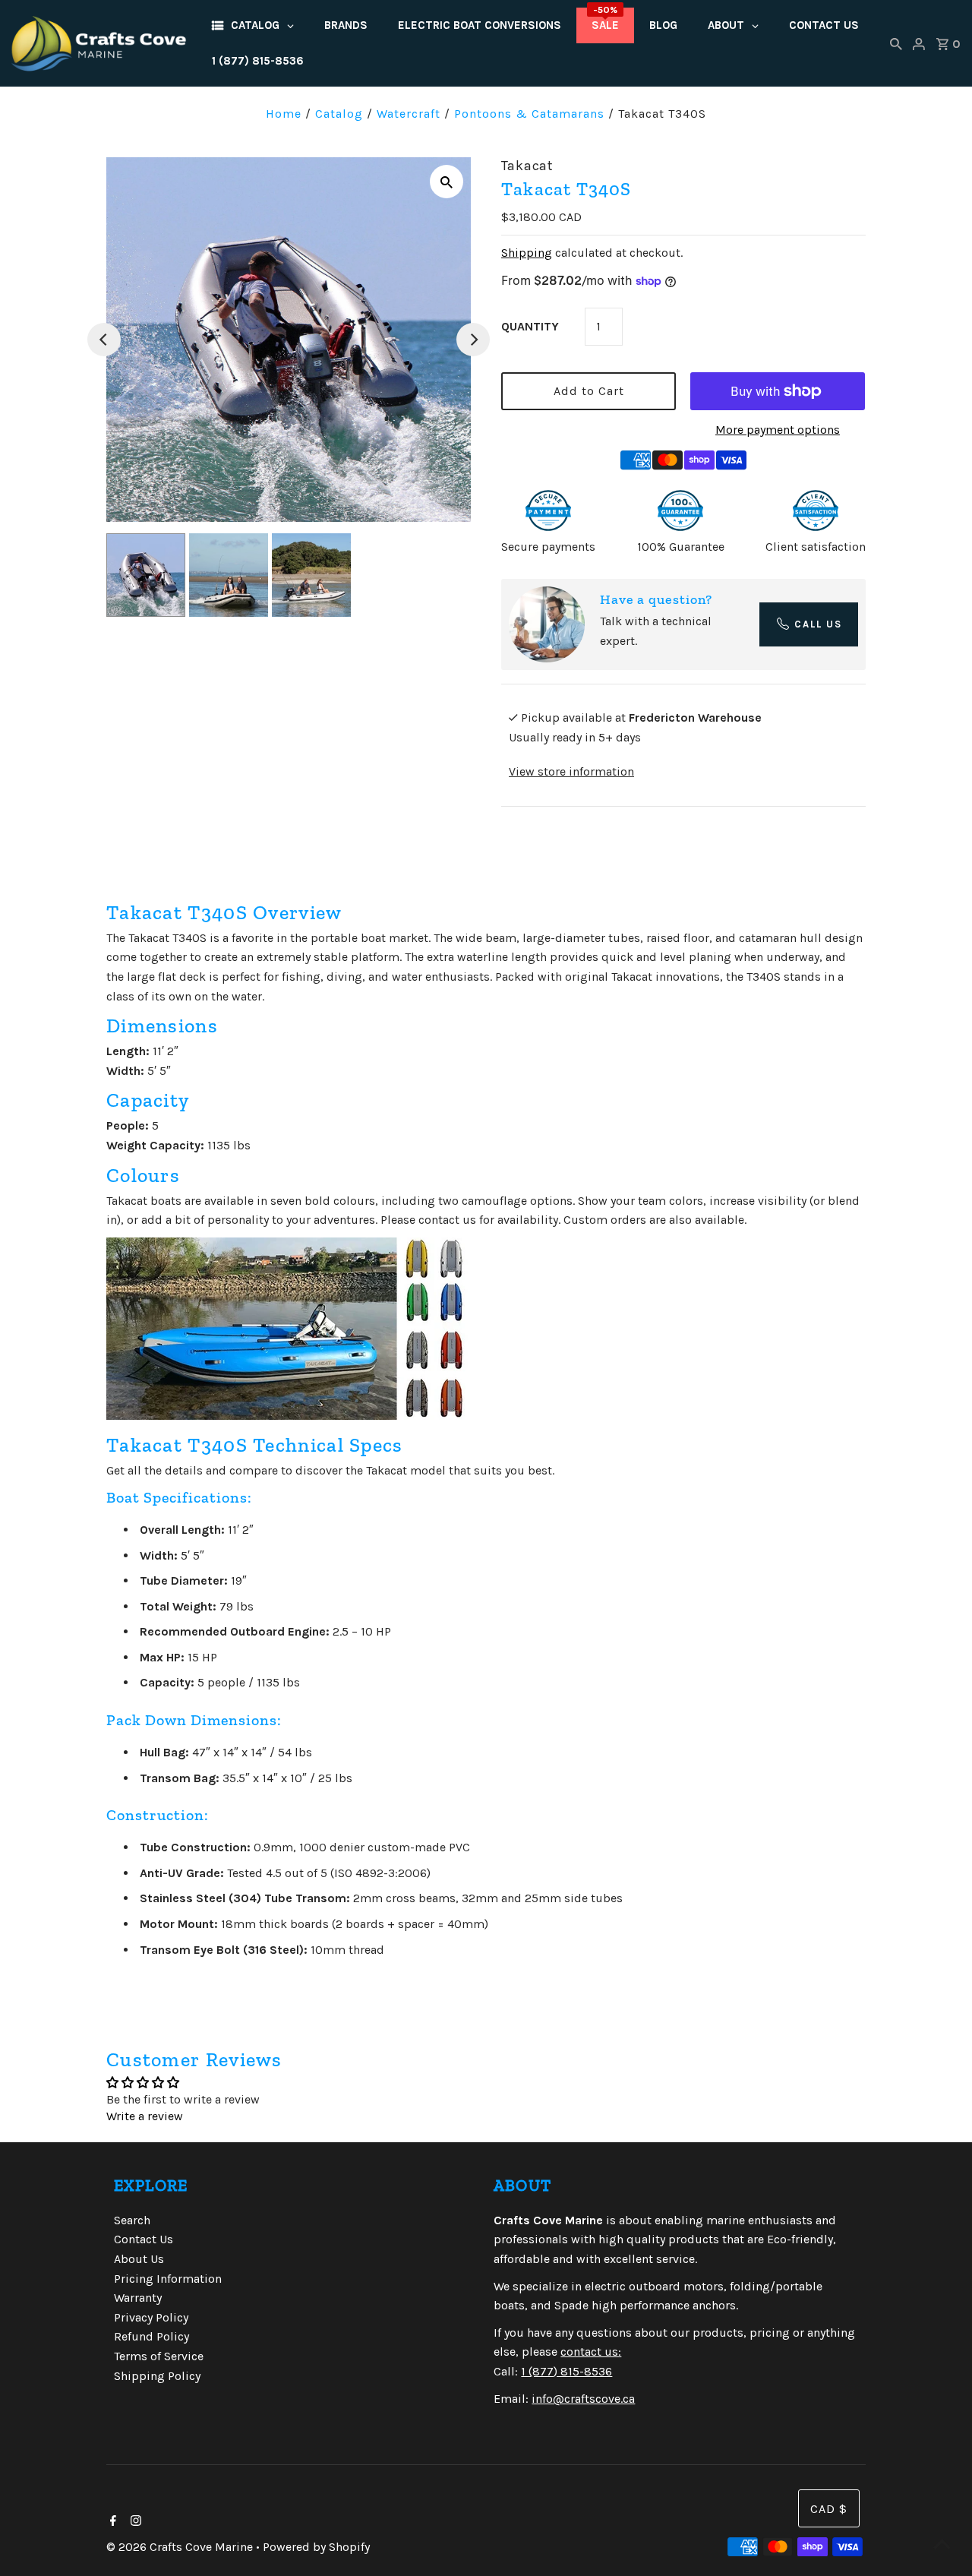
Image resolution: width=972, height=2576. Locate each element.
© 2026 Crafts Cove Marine (181, 2547)
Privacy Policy (151, 2317)
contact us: (591, 2352)
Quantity (530, 326)
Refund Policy (151, 2336)
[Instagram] (134, 2522)
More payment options (778, 430)
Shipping (527, 253)
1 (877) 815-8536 (566, 2371)
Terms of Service (159, 2356)
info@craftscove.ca (583, 2399)
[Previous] (104, 340)
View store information (571, 771)
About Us (139, 2259)
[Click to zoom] (447, 182)
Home (284, 114)
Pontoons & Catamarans (529, 114)
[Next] (473, 340)
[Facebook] (111, 2522)
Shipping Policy (157, 2376)
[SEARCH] (896, 43)
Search (132, 2220)
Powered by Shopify (316, 2547)
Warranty (138, 2298)
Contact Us (144, 2239)
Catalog (339, 114)
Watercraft (409, 114)
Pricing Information (168, 2279)
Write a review (145, 2116)
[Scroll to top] (942, 2546)
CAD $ (829, 2509)
